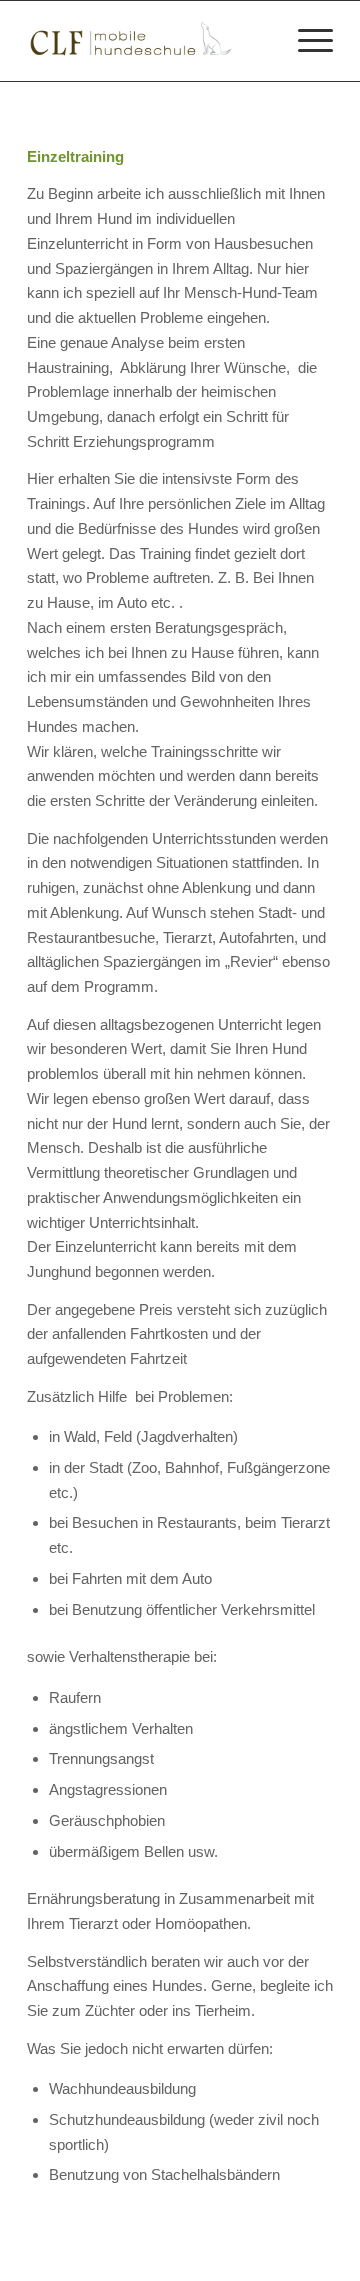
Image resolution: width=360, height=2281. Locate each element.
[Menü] (305, 41)
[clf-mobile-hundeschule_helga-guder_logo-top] (149, 41)
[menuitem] (305, 41)
